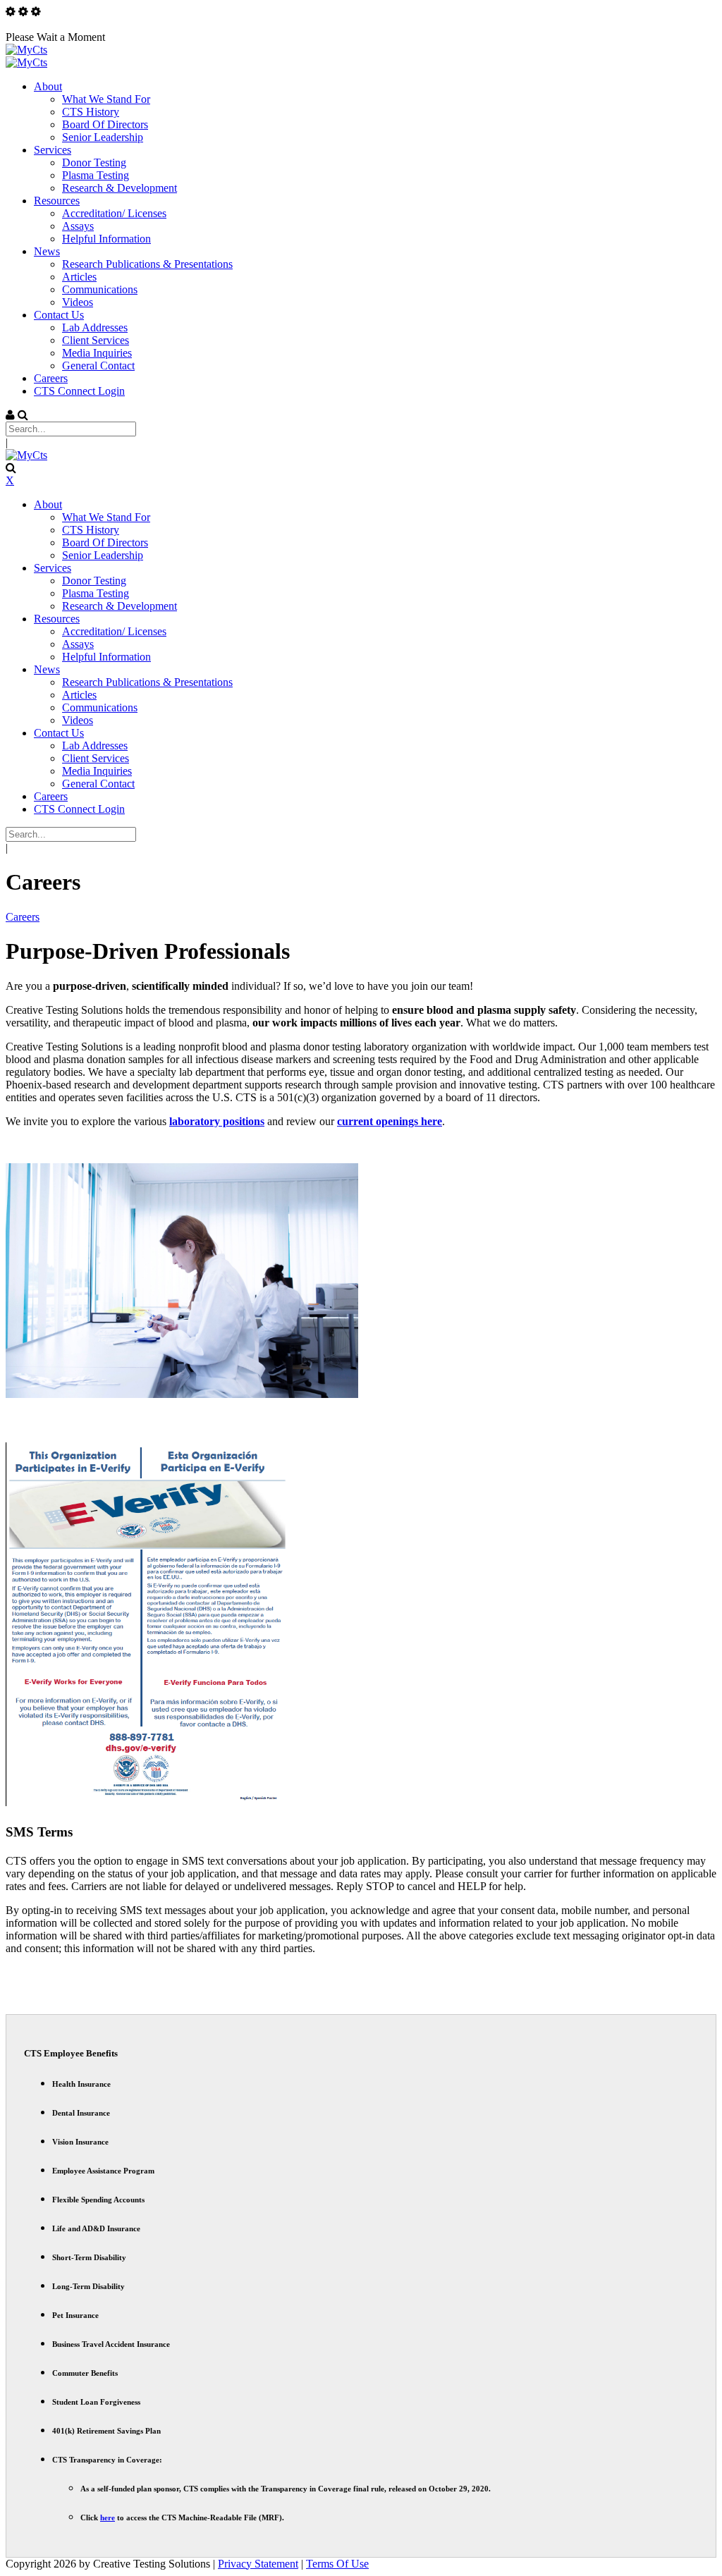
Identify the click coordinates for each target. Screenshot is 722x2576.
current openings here (390, 1121)
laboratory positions (217, 1121)
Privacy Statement (258, 2564)
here (108, 2517)
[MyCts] (26, 50)
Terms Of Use (337, 2564)
